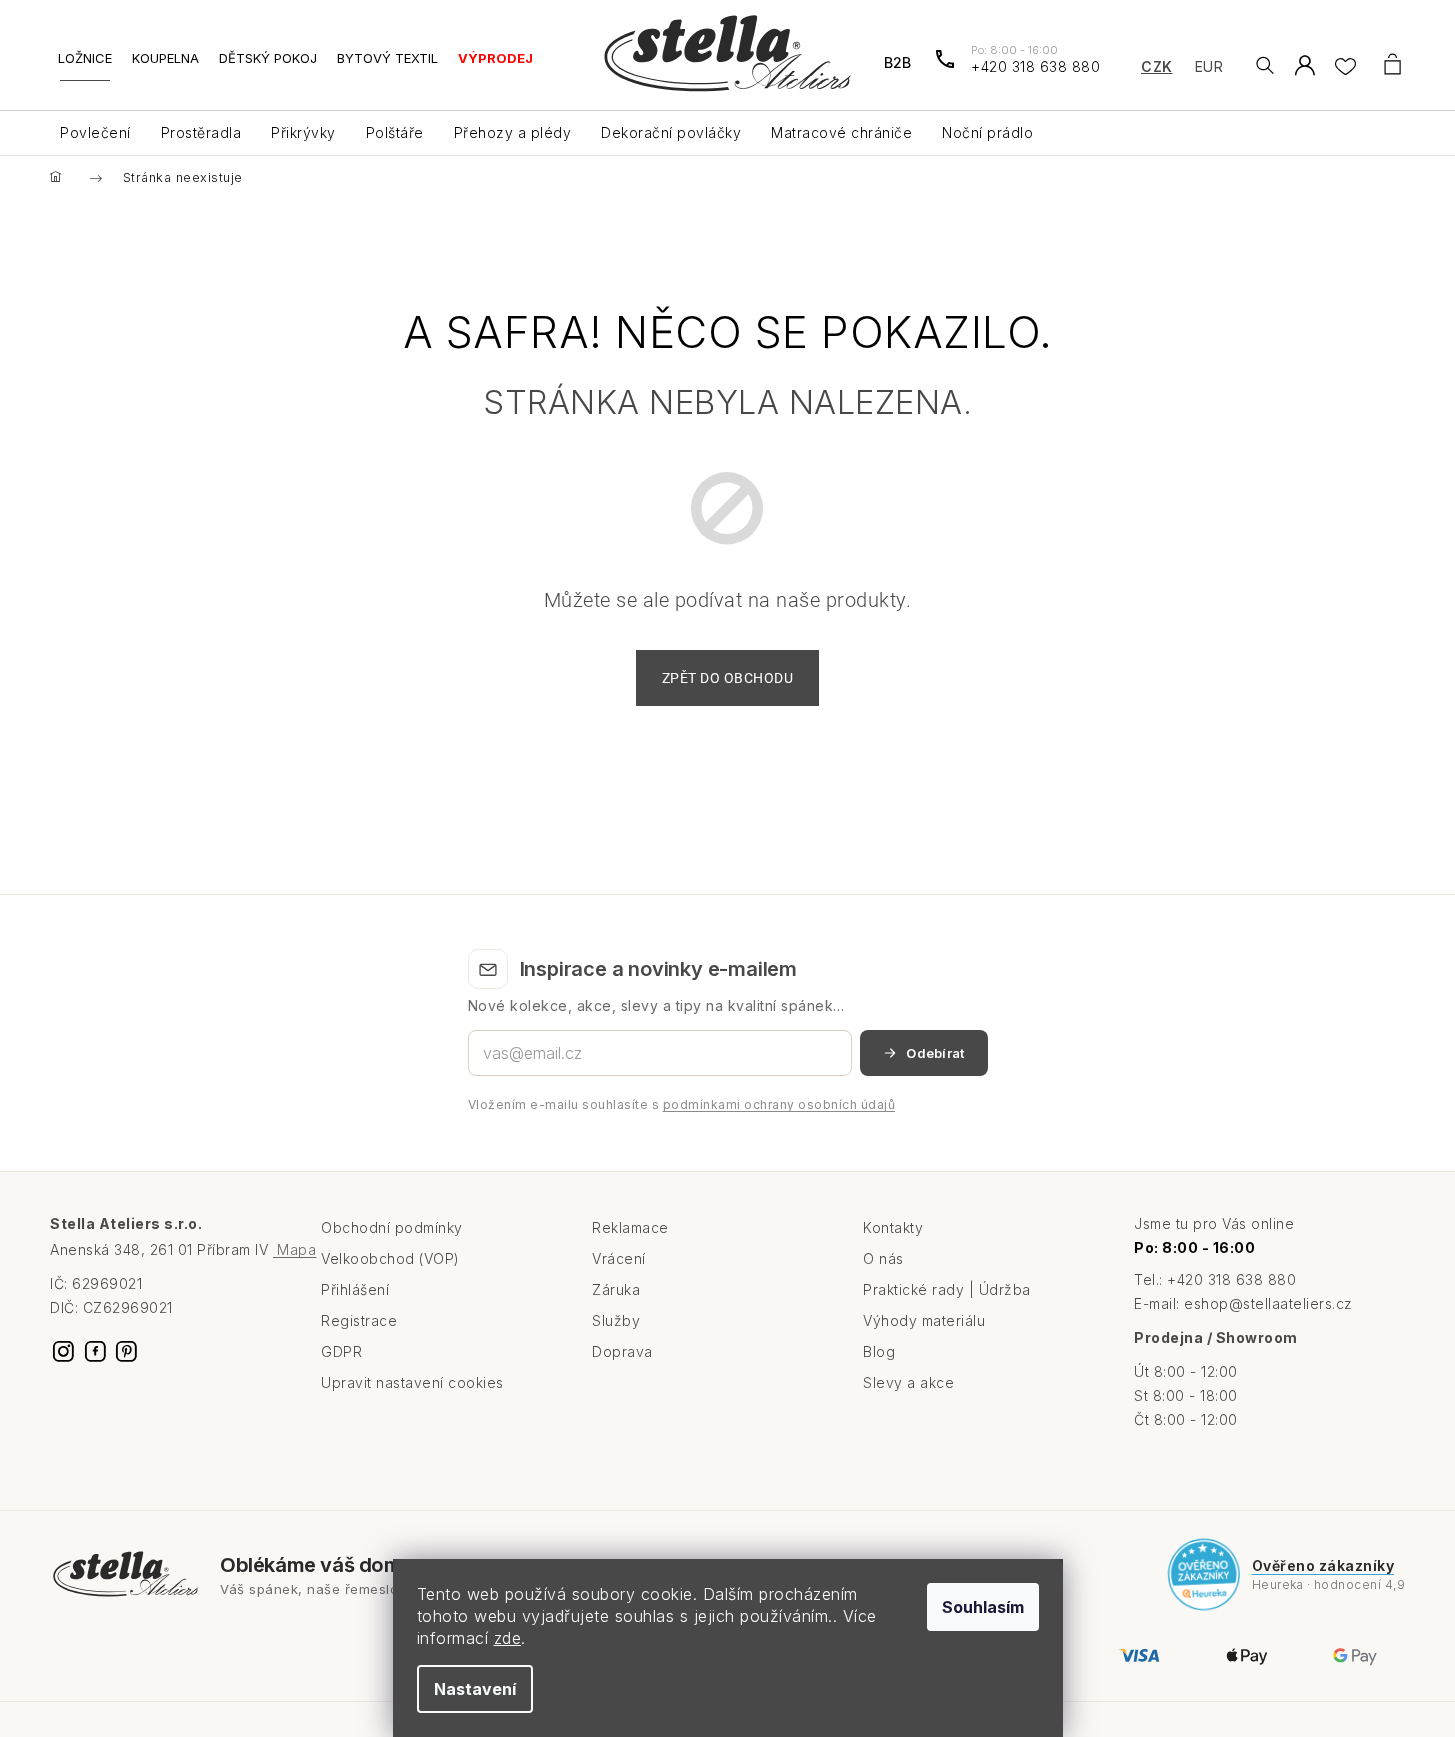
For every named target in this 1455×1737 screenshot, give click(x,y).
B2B (897, 62)
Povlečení (95, 132)
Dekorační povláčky (671, 132)
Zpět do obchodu (728, 678)
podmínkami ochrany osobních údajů (779, 1104)
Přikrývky (303, 132)
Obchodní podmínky (392, 1227)
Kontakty (893, 1227)
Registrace (359, 1320)
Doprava (622, 1351)
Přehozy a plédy (513, 132)
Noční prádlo (987, 132)
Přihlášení (355, 1289)
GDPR (341, 1351)
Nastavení (475, 1689)
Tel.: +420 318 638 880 (1215, 1279)
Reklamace (630, 1227)
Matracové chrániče (841, 132)
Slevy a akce (908, 1382)
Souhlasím (983, 1607)
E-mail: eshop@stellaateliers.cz (1243, 1303)
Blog (879, 1351)
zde (508, 1638)
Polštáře (395, 132)
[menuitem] (85, 65)
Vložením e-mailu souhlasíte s (682, 1104)
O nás (883, 1258)
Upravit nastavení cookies (412, 1382)
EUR (1209, 66)
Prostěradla (201, 132)
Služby (616, 1320)
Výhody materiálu (924, 1320)
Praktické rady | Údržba (947, 1289)
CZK (1157, 66)
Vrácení (619, 1258)
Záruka (616, 1289)
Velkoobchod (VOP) (390, 1258)
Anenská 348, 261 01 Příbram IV (183, 1249)
